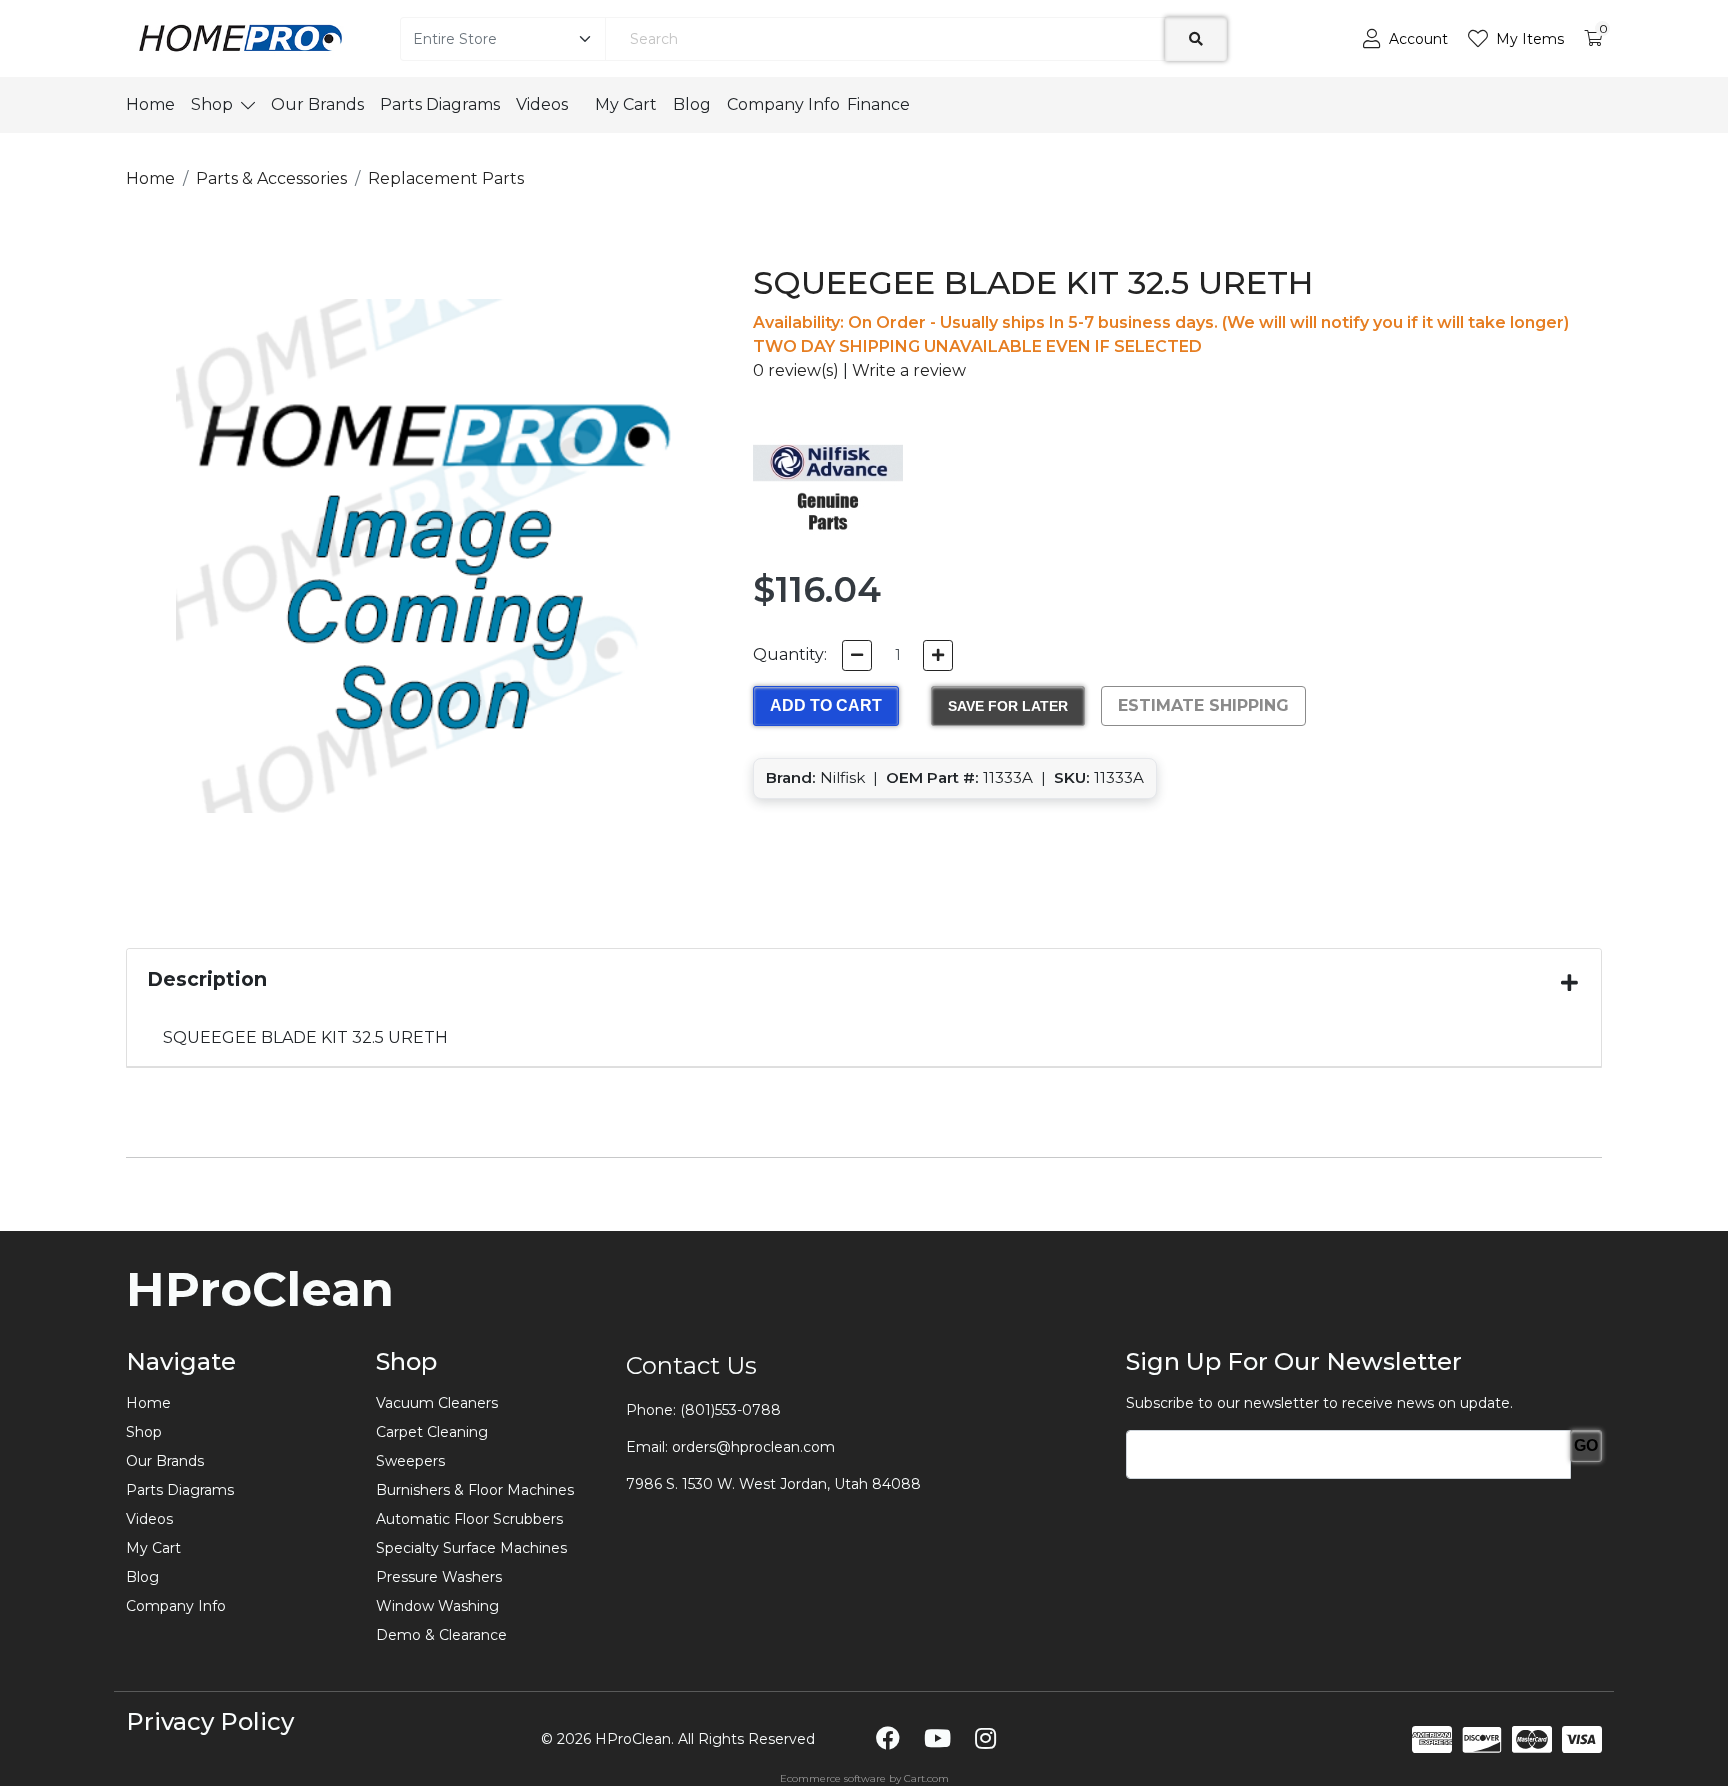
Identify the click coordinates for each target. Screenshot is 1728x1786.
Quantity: (790, 654)
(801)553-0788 (730, 1410)
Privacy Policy (210, 1721)
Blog (692, 104)
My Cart (626, 104)
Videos (547, 104)
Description (207, 979)
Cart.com (926, 1778)
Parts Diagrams (440, 104)
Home (150, 104)
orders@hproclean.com (753, 1447)
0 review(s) (796, 370)
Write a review (909, 370)
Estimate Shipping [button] (1203, 705)
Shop (212, 104)
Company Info (783, 104)
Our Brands (317, 104)
